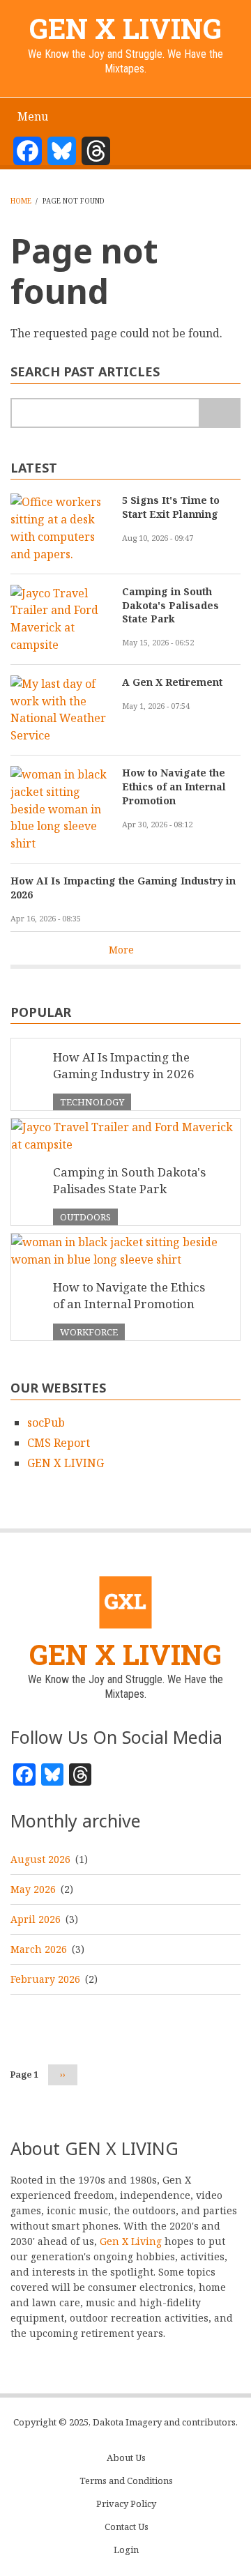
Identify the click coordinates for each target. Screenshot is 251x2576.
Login (126, 2550)
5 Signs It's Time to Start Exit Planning (171, 507)
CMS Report (59, 1443)
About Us (126, 2458)
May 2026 (33, 1889)
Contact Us (127, 2527)
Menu (33, 116)
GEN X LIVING (125, 28)
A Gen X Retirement (172, 682)
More (121, 950)
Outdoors (85, 1217)
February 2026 (45, 1979)
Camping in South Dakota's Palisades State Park (170, 605)
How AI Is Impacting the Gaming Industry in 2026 (123, 888)
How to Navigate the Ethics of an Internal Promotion (174, 787)
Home (21, 201)
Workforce (89, 1332)
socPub (46, 1423)
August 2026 (40, 1859)
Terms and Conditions (126, 2481)
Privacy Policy (126, 2504)
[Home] (126, 1602)
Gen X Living (131, 2241)
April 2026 (36, 1919)
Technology (92, 1102)
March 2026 (39, 1949)
